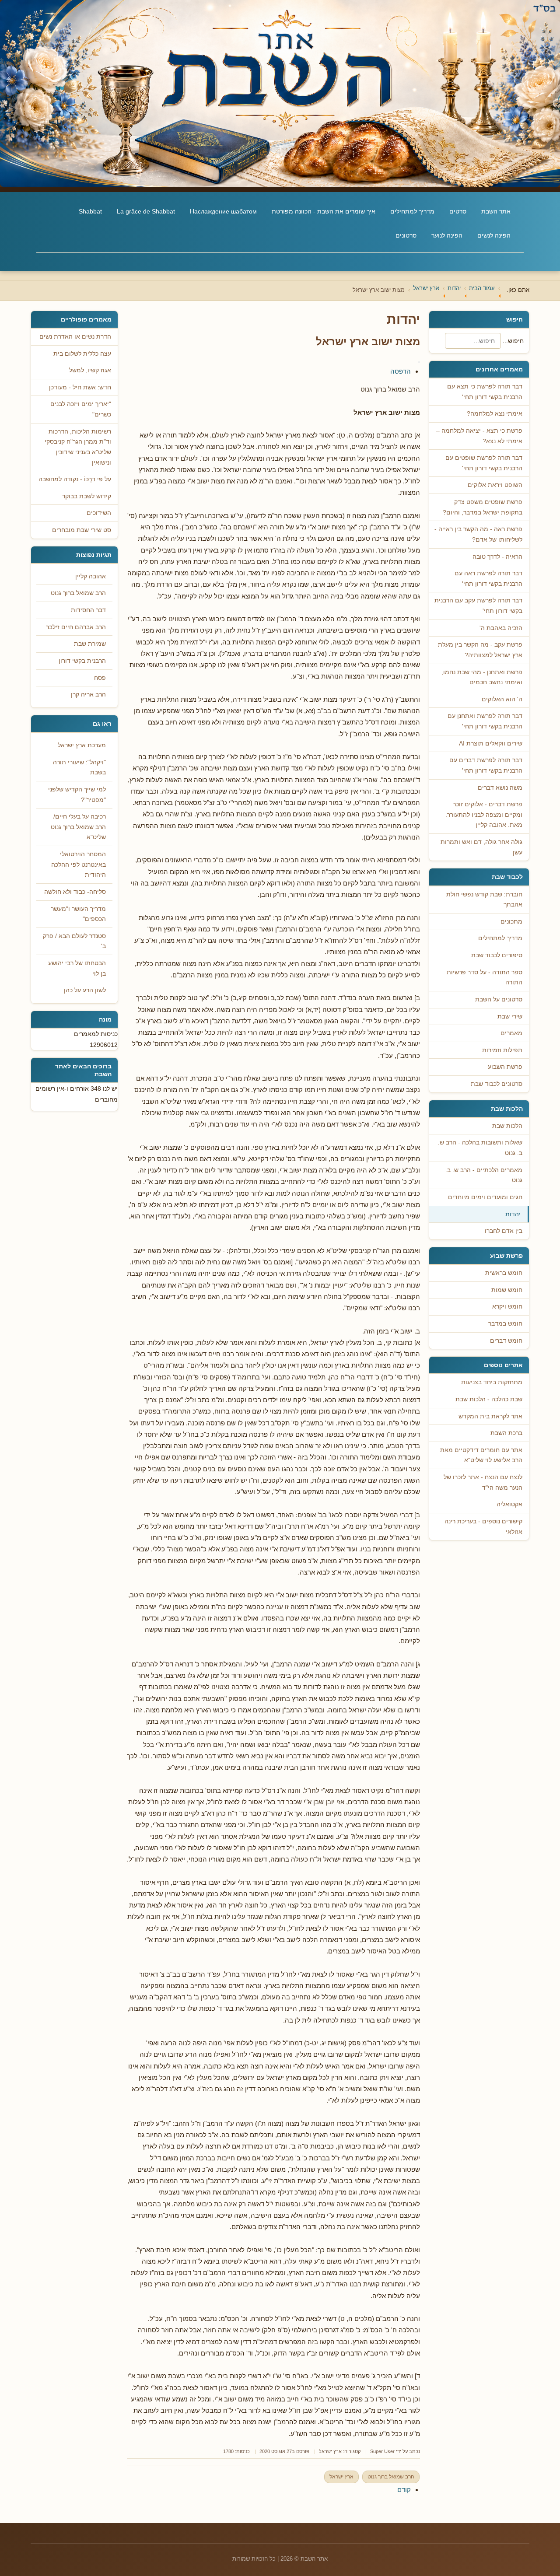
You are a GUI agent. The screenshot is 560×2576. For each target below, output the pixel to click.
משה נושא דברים (500, 788)
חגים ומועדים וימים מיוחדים (485, 1197)
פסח (100, 678)
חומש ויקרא (507, 1307)
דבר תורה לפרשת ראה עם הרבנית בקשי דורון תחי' (488, 579)
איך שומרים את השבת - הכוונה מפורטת (324, 211)
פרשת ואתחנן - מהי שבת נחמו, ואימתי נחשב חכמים (482, 677)
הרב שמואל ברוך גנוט (391, 2477)
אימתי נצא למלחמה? (495, 414)
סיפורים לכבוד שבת (497, 955)
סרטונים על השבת (499, 999)
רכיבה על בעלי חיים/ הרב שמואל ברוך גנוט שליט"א (78, 827)
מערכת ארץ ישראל (82, 745)
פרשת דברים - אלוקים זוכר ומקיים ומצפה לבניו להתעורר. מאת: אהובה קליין (484, 815)
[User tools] (419, 362)
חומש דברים (506, 1341)
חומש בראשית (504, 1273)
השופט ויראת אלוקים (495, 485)
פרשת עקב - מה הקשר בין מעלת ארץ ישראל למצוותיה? (480, 650)
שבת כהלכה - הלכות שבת (489, 1399)
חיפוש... (513, 341)
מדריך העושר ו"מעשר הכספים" (78, 914)
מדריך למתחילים (412, 211)
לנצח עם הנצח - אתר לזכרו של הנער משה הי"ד (483, 1482)
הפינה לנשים (494, 235)
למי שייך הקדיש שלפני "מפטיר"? (77, 795)
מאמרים (511, 1033)
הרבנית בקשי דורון (82, 661)
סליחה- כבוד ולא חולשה (75, 892)
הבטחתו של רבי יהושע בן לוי (77, 968)
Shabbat (90, 211)
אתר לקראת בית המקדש (490, 1416)
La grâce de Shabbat (146, 211)
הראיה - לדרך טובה (497, 557)
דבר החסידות (88, 610)
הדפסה (401, 371)
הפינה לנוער (447, 235)
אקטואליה (509, 1504)
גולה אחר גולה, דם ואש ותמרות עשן (481, 847)
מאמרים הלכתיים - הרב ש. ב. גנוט (484, 1175)
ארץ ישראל (330, 2451)
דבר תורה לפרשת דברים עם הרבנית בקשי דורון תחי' (486, 765)
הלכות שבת (507, 1126)
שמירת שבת (90, 644)
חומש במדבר (505, 1324)
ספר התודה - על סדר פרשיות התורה (485, 978)
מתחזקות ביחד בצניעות (492, 1382)
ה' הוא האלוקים (502, 699)
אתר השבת (496, 211)
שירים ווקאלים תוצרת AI (491, 744)
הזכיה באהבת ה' (501, 628)
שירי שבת (510, 1017)
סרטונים (406, 235)
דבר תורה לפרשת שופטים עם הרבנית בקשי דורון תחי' (484, 463)
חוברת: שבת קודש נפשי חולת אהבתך (484, 900)
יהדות (513, 1214)
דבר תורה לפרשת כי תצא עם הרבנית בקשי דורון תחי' (485, 392)
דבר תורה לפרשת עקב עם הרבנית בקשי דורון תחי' (478, 606)
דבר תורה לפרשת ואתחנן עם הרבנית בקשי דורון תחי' (485, 721)
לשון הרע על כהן (85, 990)
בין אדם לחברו (504, 1231)
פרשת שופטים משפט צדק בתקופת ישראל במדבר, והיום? (483, 507)
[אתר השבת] (280, 93)
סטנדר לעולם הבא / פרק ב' (74, 941)
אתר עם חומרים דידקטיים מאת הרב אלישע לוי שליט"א (481, 1455)
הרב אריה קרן (88, 695)
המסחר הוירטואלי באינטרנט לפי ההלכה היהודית (79, 864)
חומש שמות (507, 1290)
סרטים (458, 211)
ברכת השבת (506, 1433)
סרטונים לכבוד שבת (497, 1084)
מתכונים (511, 922)
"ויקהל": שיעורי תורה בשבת (79, 768)
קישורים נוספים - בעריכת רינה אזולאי (483, 1527)
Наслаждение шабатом (223, 211)
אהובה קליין (91, 576)
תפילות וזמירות (502, 1050)
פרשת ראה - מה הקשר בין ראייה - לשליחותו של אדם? (478, 534)
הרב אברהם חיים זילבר (76, 627)
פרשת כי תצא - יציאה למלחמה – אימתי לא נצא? (479, 436)
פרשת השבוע (505, 1067)
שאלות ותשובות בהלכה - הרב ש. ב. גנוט (480, 1148)
